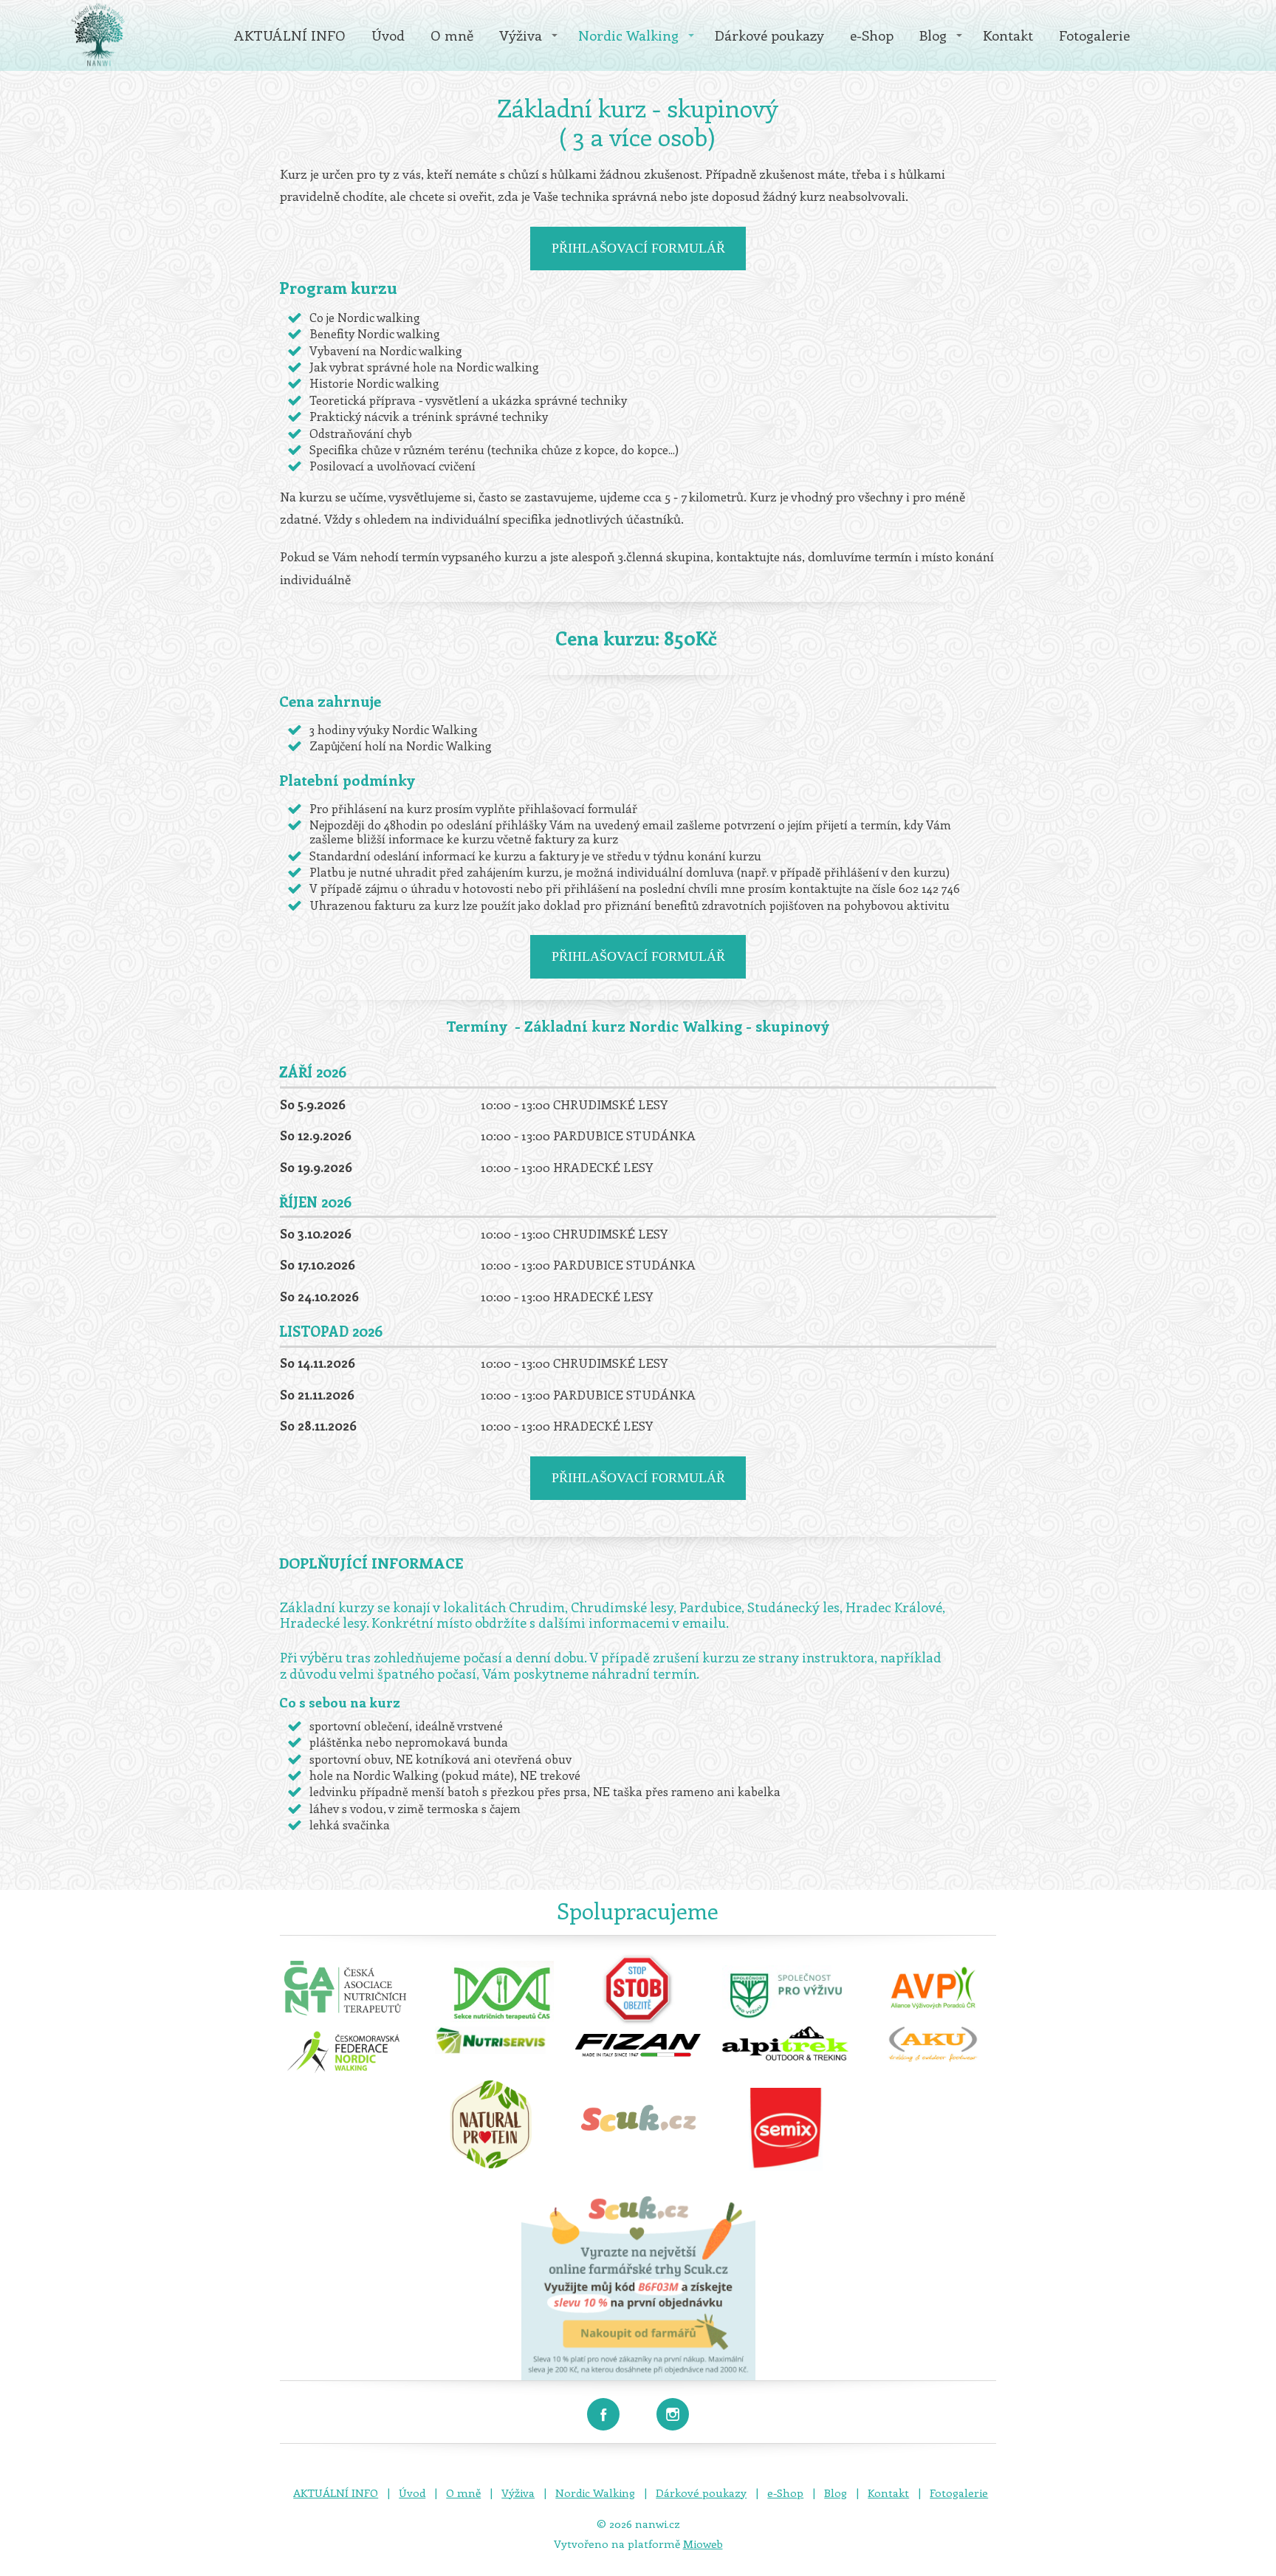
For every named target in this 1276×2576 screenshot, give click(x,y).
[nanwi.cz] (98, 35)
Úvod (388, 35)
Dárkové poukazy (769, 35)
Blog (933, 35)
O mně (452, 35)
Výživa (521, 35)
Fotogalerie (1094, 35)
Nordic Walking (628, 35)
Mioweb (703, 2544)
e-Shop (872, 35)
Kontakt (1008, 35)
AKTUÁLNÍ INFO (290, 35)
